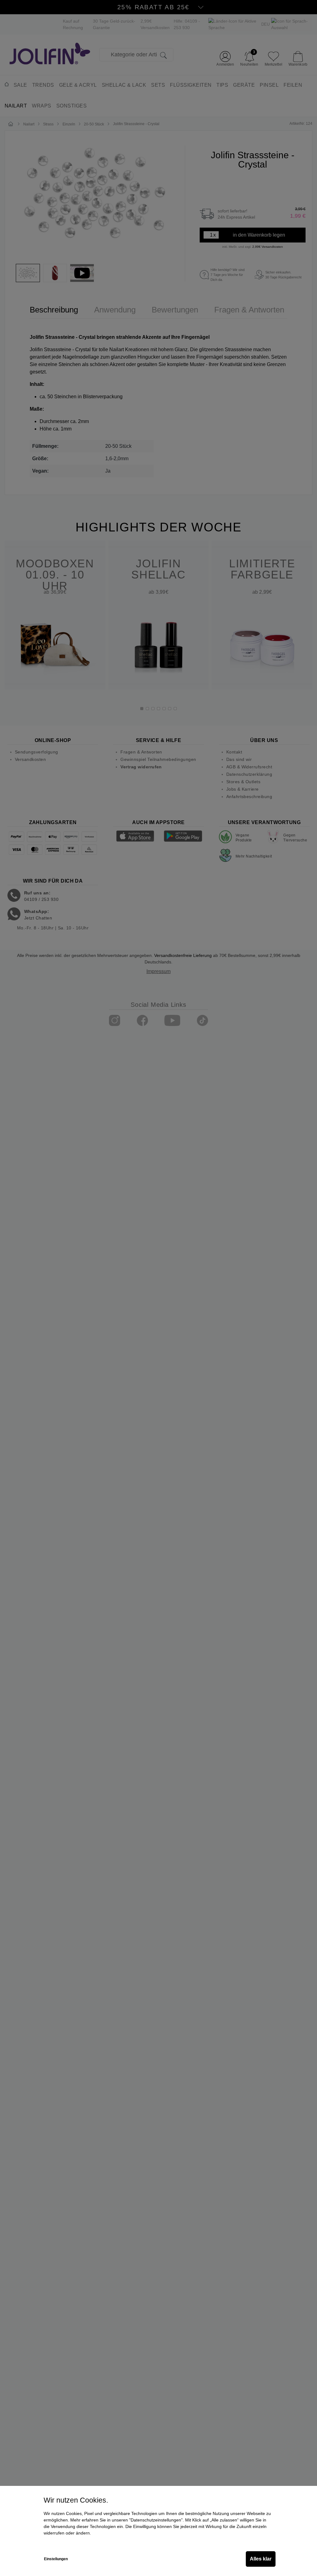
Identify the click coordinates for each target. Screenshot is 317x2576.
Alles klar (261, 2559)
